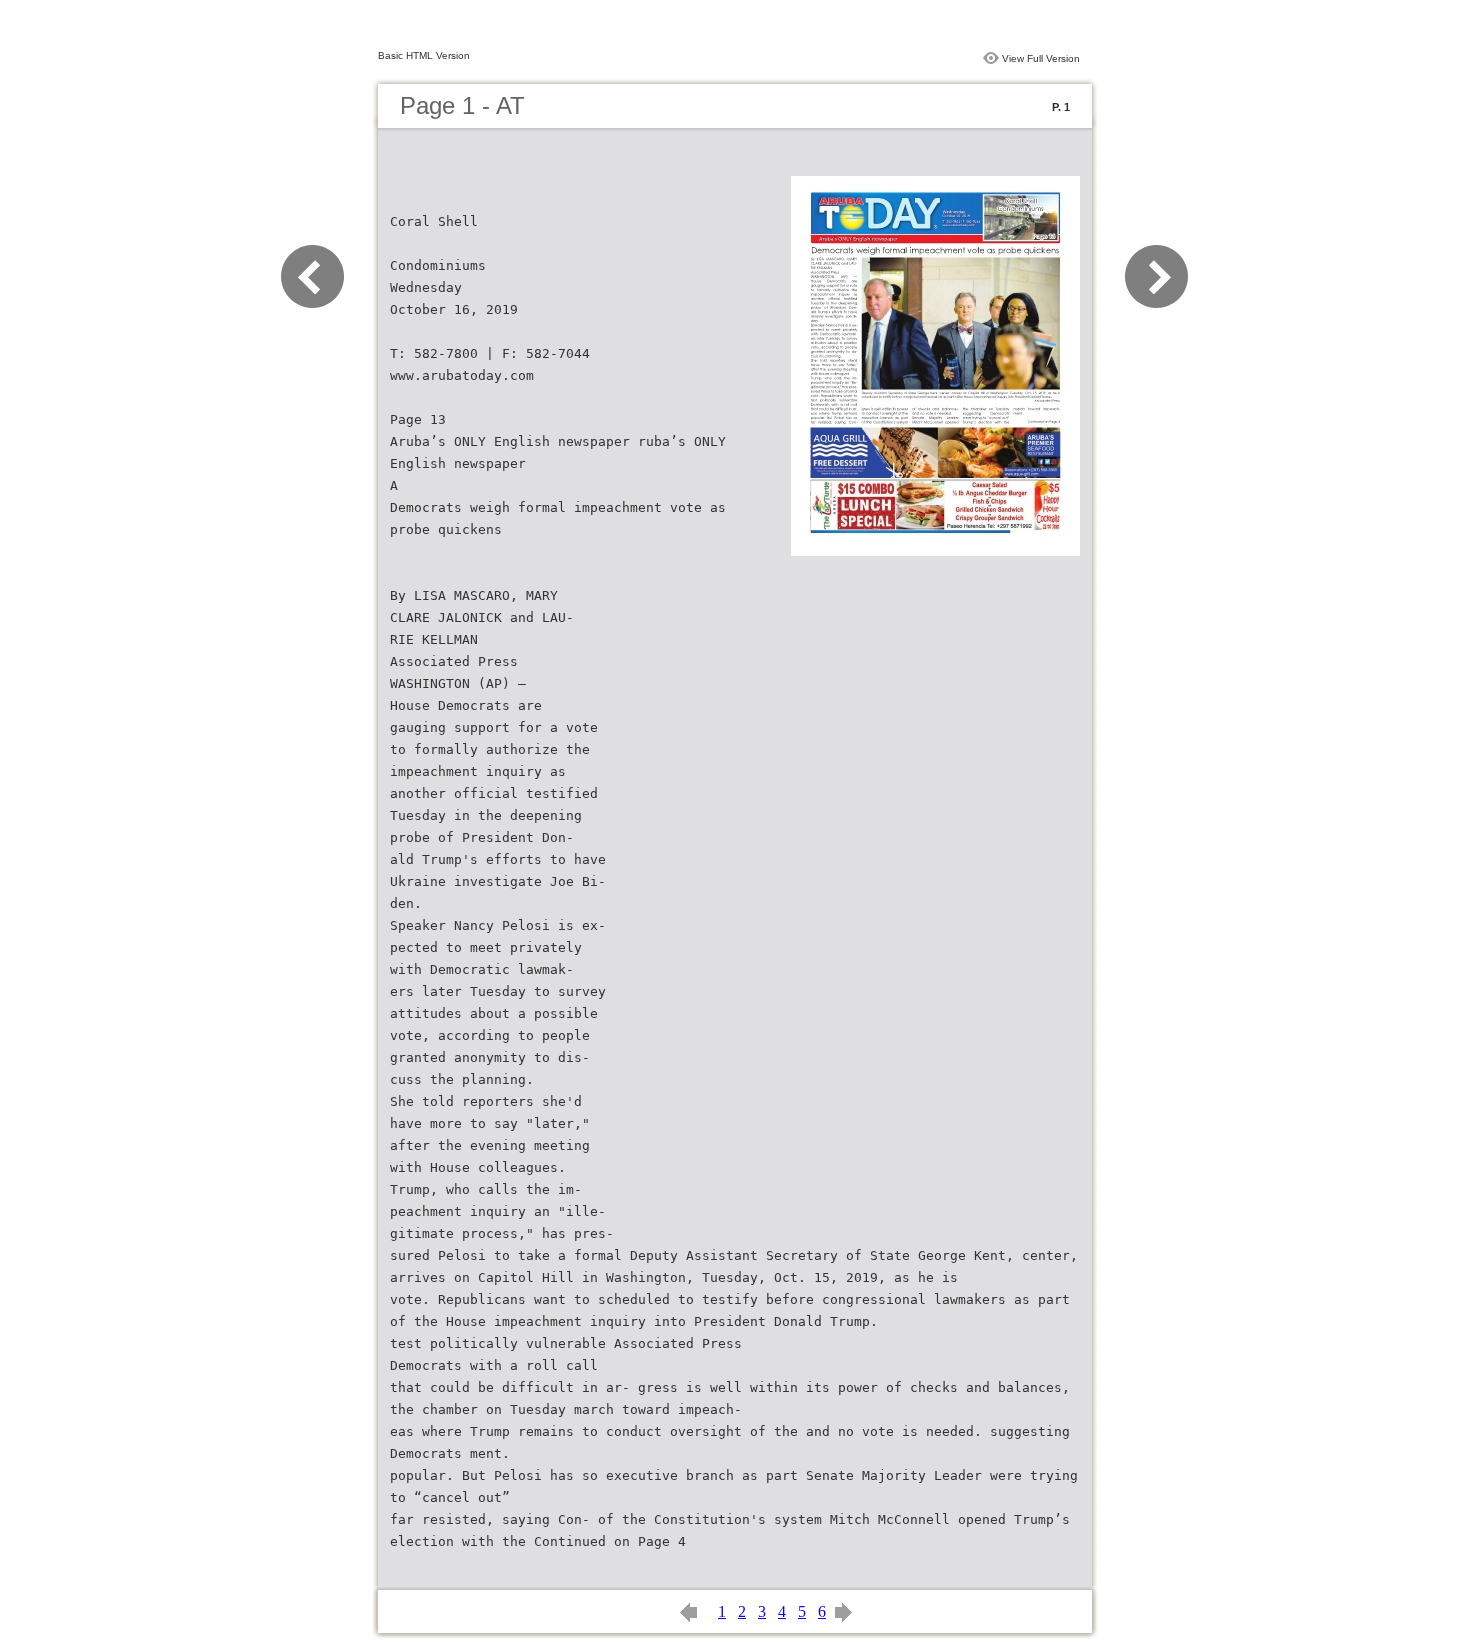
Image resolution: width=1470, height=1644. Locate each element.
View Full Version (1041, 58)
